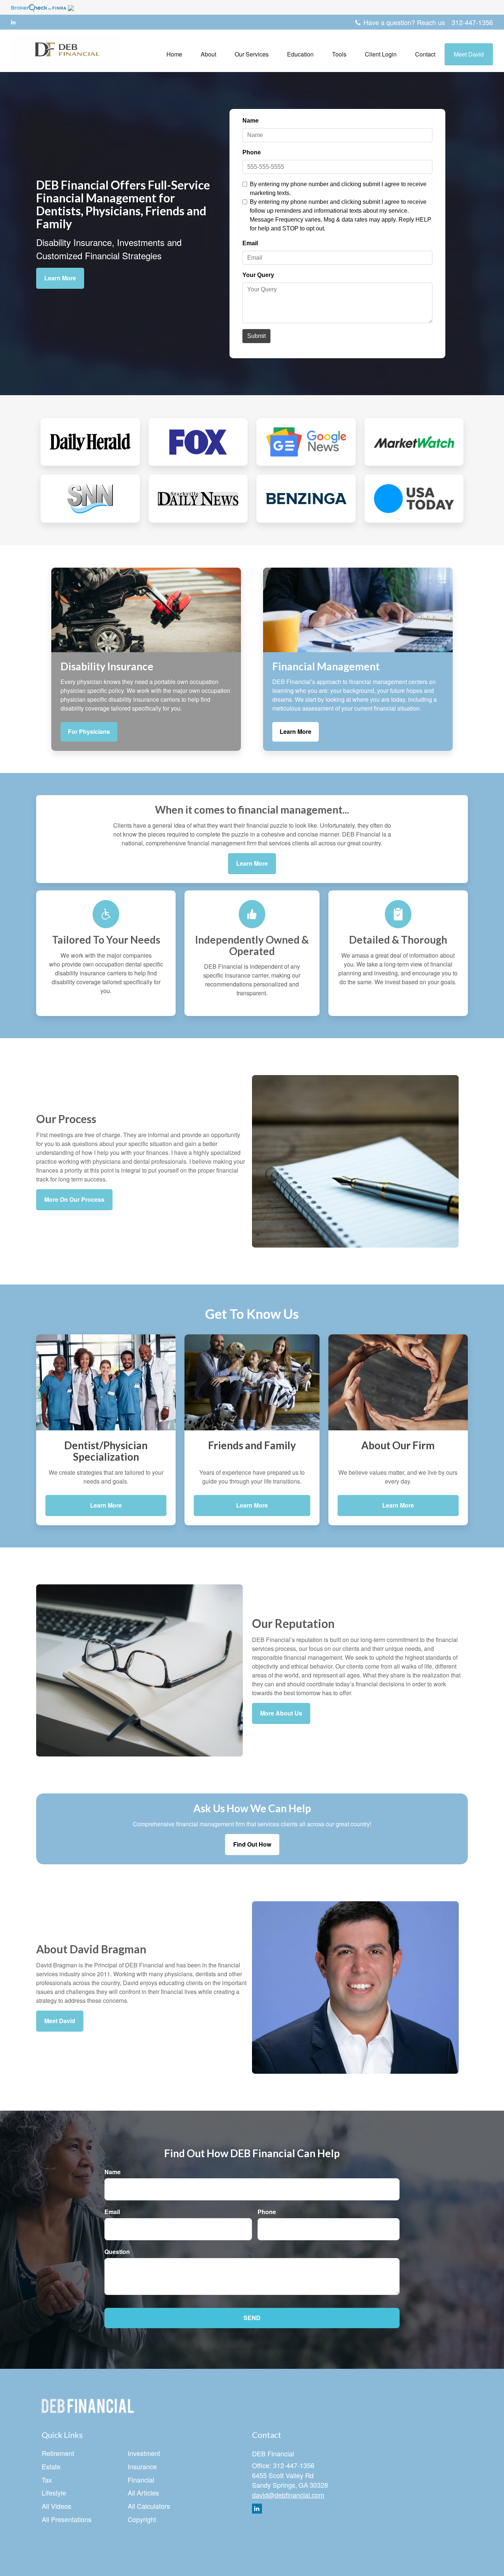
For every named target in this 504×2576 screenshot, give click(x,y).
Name (113, 2172)
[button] (208, 54)
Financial (141, 2480)
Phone (267, 2212)
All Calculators (149, 2506)
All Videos (56, 2506)
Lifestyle (54, 2493)
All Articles (143, 2493)
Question (117, 2252)
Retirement (58, 2453)
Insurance (142, 2466)
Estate (51, 2466)
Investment (144, 2453)
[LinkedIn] (13, 22)
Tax (47, 2480)
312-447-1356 (472, 22)
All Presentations (67, 2519)
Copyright (142, 2519)
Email (112, 2212)
